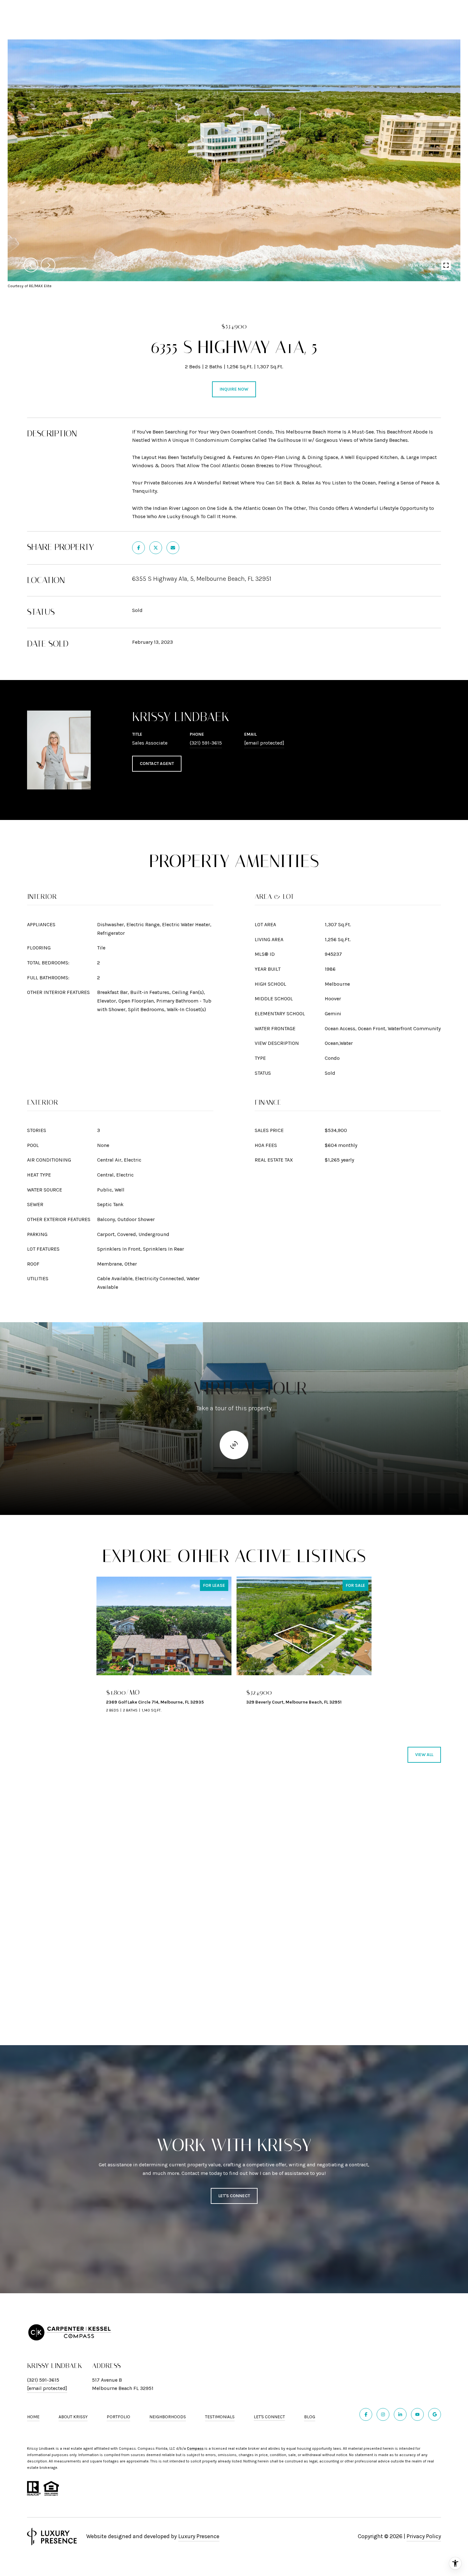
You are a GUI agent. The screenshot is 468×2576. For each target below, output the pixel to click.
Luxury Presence (199, 2536)
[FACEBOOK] (366, 2414)
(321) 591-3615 (206, 743)
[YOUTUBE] (417, 2414)
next (48, 265)
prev (31, 265)
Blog (310, 2417)
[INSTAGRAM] (383, 2414)
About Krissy (73, 2417)
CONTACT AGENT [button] (157, 764)
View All (424, 1755)
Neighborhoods (168, 2417)
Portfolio (118, 2417)
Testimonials (220, 2417)
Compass (195, 2448)
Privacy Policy (424, 2536)
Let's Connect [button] (234, 2196)
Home (33, 2417)
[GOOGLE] (435, 2414)
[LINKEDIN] (400, 2414)
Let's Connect (269, 2417)
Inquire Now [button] (234, 389)
